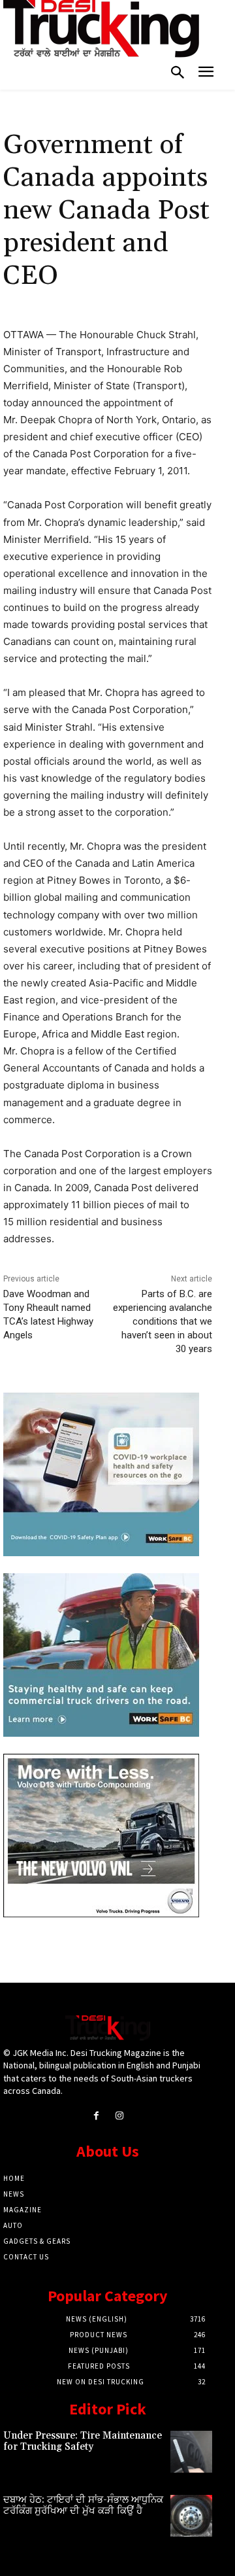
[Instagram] (119, 2116)
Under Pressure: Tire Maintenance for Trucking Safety (83, 2441)
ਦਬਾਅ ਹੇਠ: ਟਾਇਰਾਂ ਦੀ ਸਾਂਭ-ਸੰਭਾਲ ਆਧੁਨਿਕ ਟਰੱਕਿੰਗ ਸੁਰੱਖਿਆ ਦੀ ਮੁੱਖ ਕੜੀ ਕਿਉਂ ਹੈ (83, 2505)
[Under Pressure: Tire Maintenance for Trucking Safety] (191, 2452)
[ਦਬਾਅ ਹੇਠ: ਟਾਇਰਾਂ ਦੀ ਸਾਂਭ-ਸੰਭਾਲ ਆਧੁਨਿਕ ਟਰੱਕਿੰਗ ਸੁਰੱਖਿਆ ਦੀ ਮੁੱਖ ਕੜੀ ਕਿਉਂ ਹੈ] (191, 2516)
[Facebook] (96, 2116)
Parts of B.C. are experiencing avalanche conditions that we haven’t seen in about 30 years (163, 1321)
